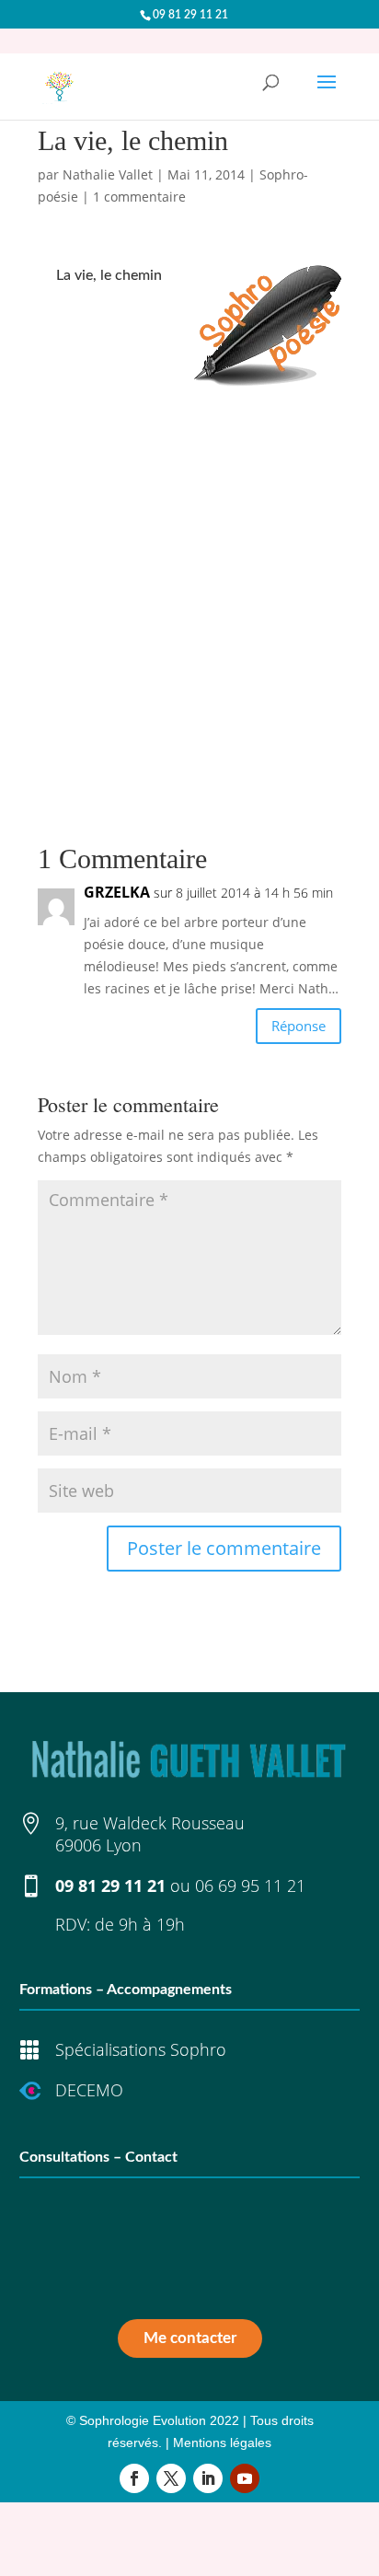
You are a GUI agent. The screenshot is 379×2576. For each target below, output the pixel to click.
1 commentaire (139, 197)
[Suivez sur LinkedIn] (208, 2478)
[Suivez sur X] (171, 2478)
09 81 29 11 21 (110, 1886)
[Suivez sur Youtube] (245, 2478)
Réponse (299, 1026)
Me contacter (190, 2338)
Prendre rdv (190, 2285)
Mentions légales (222, 2443)
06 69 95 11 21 (250, 1886)
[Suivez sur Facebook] (134, 2478)
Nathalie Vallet (108, 174)
